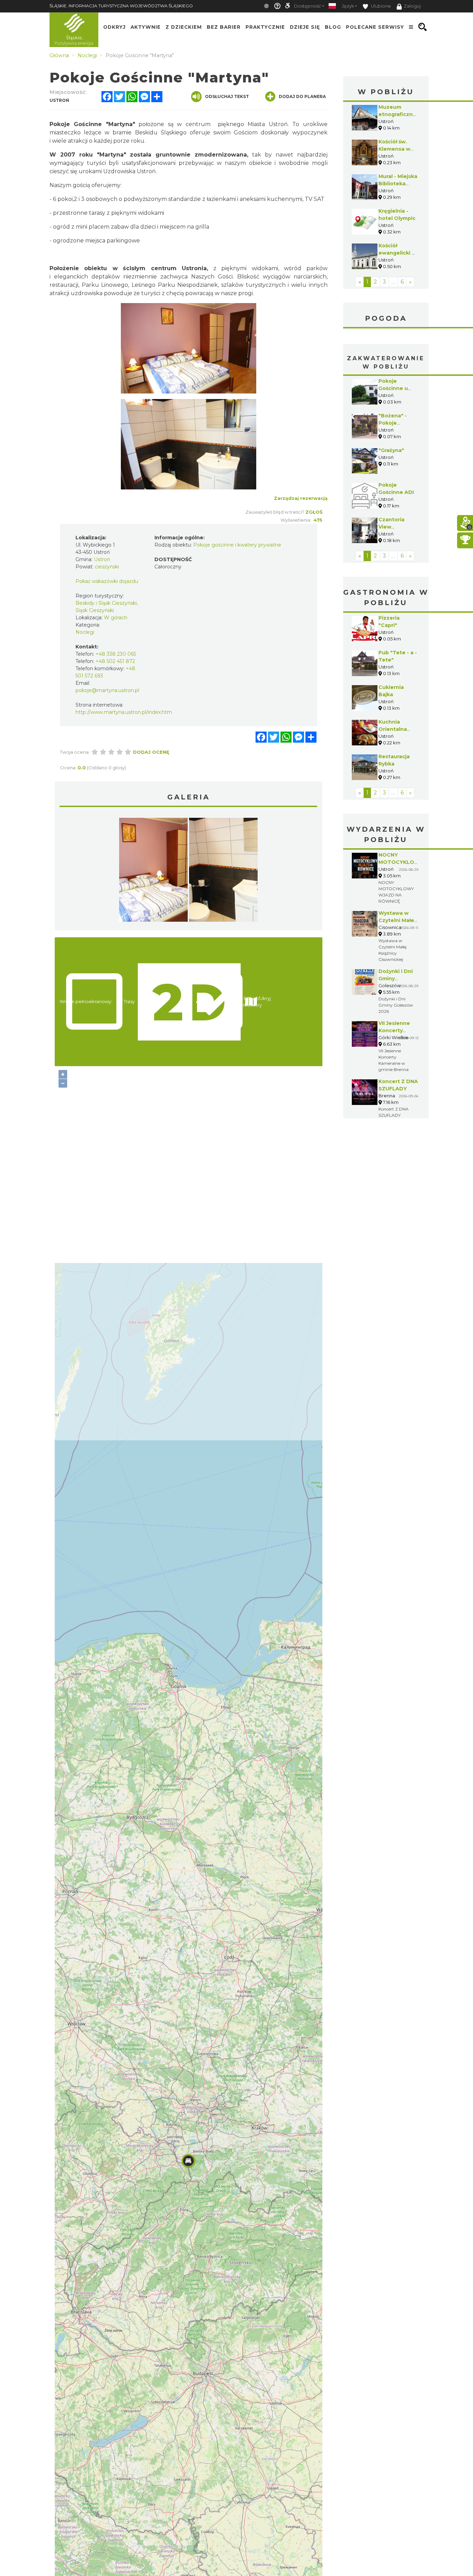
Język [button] (348, 6)
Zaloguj (412, 6)
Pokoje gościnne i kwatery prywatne (237, 545)
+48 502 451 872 (115, 661)
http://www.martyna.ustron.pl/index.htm (124, 712)
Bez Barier (224, 27)
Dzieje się (305, 27)
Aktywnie (146, 27)
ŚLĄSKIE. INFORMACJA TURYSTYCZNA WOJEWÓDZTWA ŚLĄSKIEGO (121, 6)
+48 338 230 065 (116, 654)
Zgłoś (314, 512)
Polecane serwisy (375, 27)
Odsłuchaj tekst (227, 96)
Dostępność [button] (307, 6)
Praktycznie (265, 27)
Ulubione (380, 6)
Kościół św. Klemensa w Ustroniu (394, 149)
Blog (333, 27)
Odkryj (114, 27)
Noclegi (85, 632)
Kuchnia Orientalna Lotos (393, 729)
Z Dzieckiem (184, 27)
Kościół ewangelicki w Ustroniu (397, 253)
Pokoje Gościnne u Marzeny (393, 388)
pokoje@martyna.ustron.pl (107, 690)
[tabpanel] (153, 871)
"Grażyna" (391, 450)
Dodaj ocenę (151, 752)
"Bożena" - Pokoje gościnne (393, 423)
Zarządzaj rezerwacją (301, 498)
